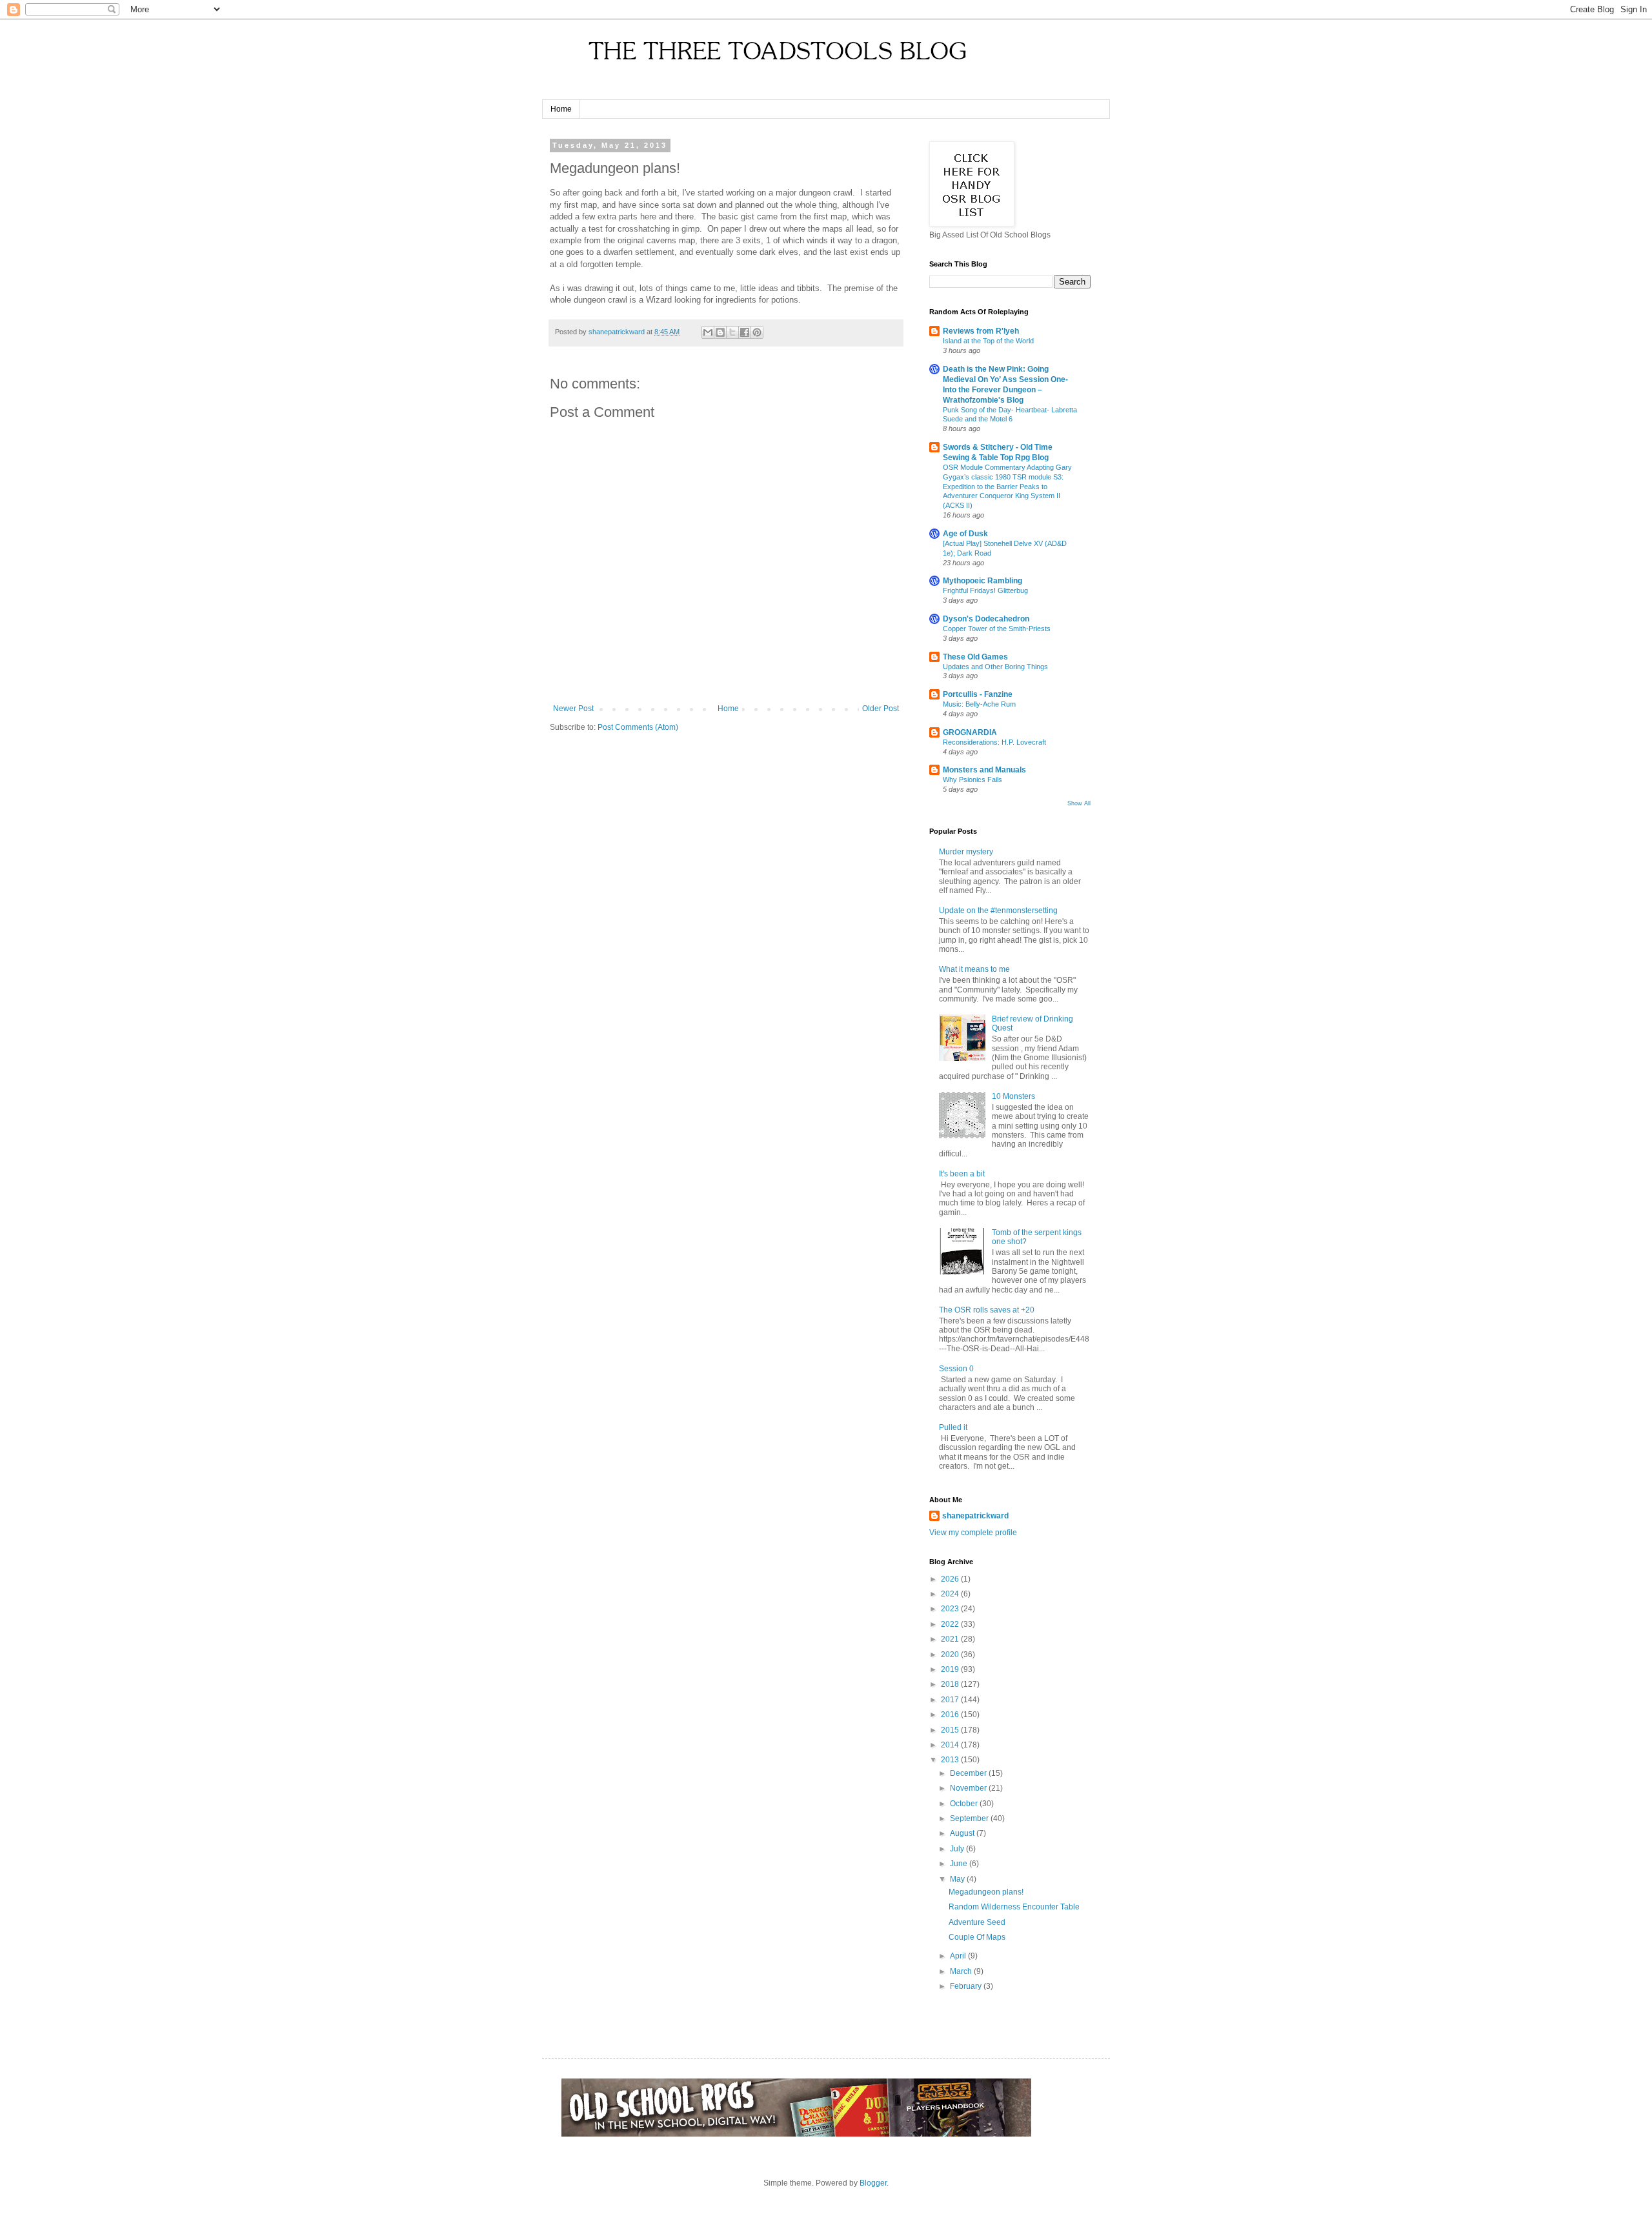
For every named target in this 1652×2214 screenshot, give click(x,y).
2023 (951, 1609)
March (962, 1971)
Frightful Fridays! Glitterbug (985, 590)
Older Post (881, 709)
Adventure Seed (977, 1922)
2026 (951, 1579)
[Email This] (708, 332)
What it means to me (974, 969)
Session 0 (956, 1369)
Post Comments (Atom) (638, 727)
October (965, 1804)
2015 (951, 1730)
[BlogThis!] (720, 332)
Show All (1079, 803)
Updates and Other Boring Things (995, 667)
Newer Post (573, 709)
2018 (951, 1684)
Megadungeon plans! (986, 1892)
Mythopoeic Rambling (982, 581)
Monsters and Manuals (984, 770)
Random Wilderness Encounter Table (1014, 1907)
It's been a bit (962, 1174)
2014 (951, 1745)
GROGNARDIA (970, 732)
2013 (951, 1760)
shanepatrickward (975, 1516)
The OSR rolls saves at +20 (987, 1310)
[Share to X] (732, 332)
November (969, 1788)
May (958, 1879)
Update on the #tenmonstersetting (998, 911)
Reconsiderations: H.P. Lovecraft (994, 742)
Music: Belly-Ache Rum (979, 704)
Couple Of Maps (977, 1937)
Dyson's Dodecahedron (986, 619)
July (958, 1849)
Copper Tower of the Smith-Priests (997, 629)
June (960, 1864)
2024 (951, 1594)
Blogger (873, 2183)
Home (561, 109)
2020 (951, 1655)
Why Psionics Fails (972, 780)
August (963, 1833)
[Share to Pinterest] (757, 332)
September (970, 1818)
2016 (951, 1715)
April (959, 1956)
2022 (951, 1624)
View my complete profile (973, 1533)
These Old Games (975, 657)
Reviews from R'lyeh (981, 331)
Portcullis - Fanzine (978, 694)
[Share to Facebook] (745, 332)
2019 (951, 1669)
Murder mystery (966, 852)
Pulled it (953, 1427)
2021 (951, 1639)
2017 (951, 1700)
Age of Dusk (965, 534)
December (969, 1773)
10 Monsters (1013, 1096)
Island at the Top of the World (988, 341)
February (967, 1986)
